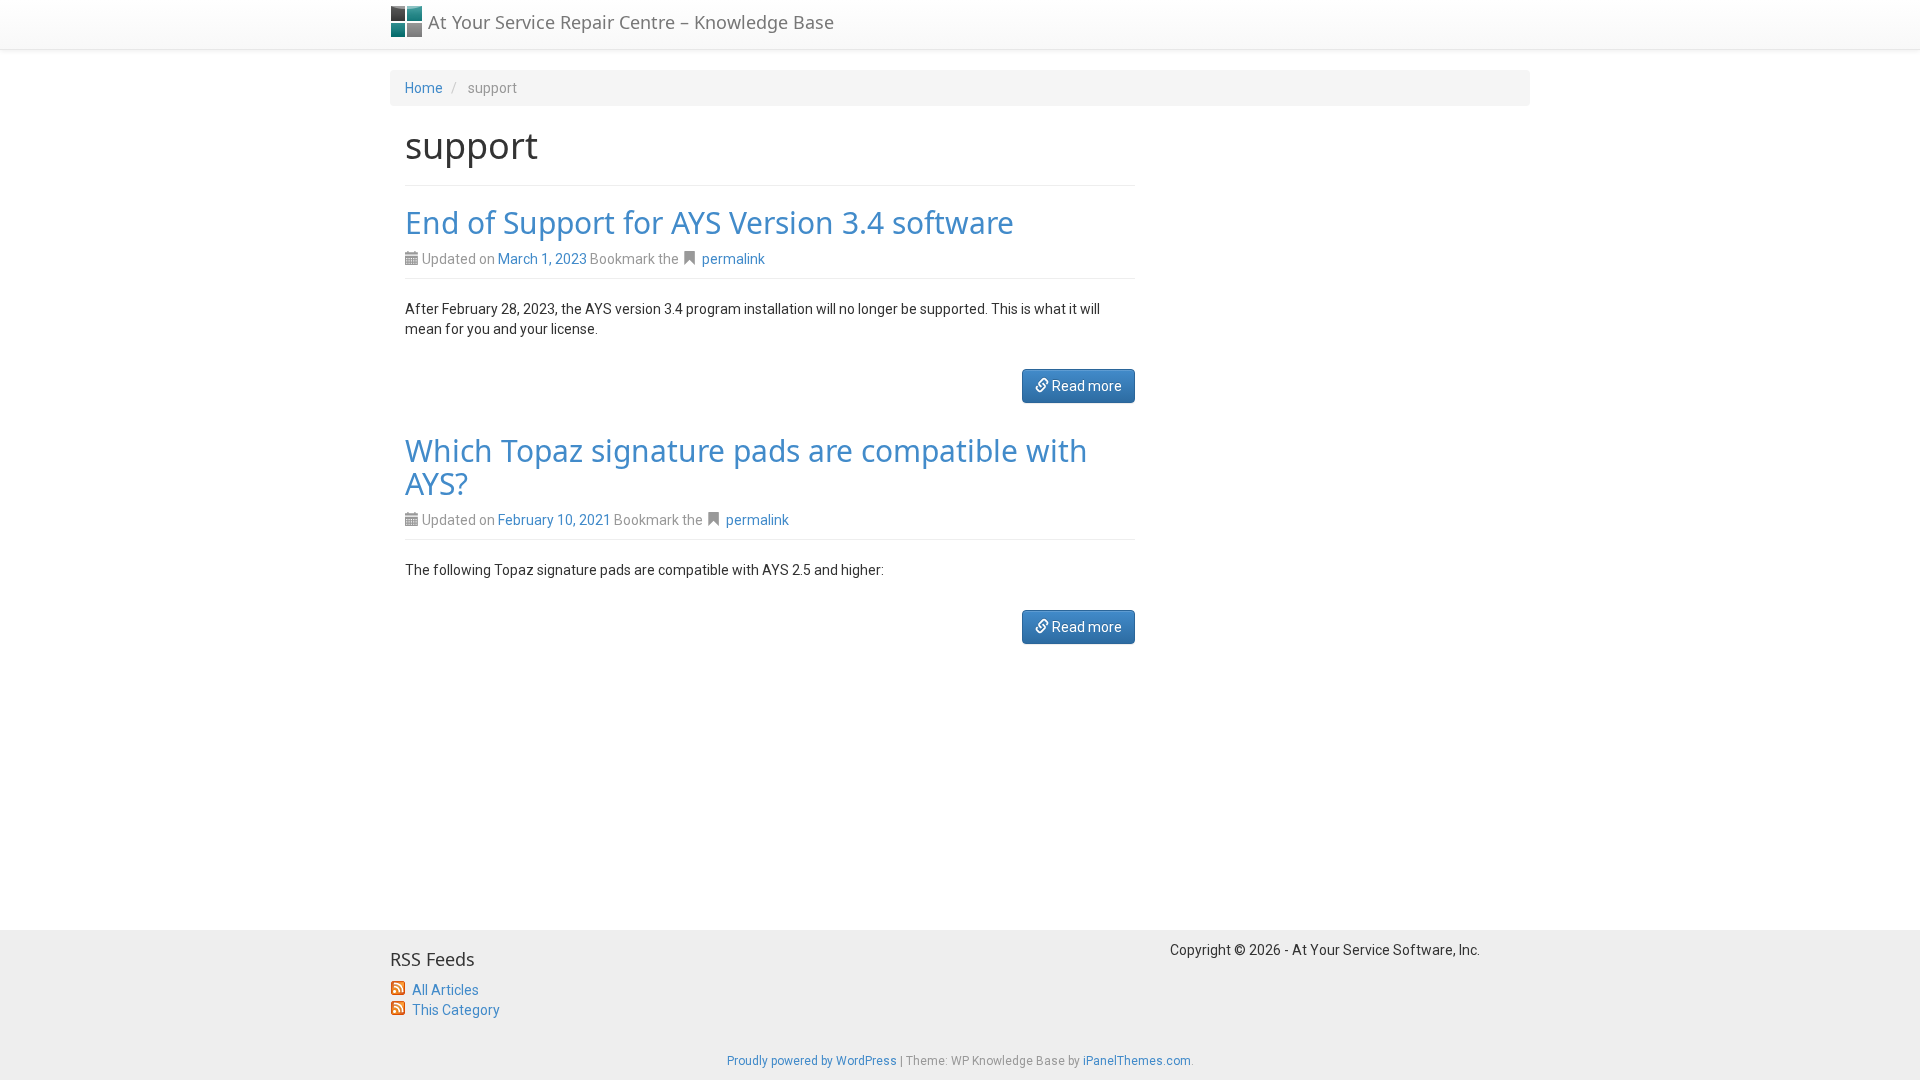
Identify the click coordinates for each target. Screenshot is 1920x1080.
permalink (733, 259)
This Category (456, 1010)
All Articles (445, 990)
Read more (1085, 386)
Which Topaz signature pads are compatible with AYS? (746, 467)
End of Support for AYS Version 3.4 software (709, 222)
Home (424, 88)
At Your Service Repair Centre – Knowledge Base (628, 22)
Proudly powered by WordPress (812, 1061)
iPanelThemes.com (1137, 1061)
